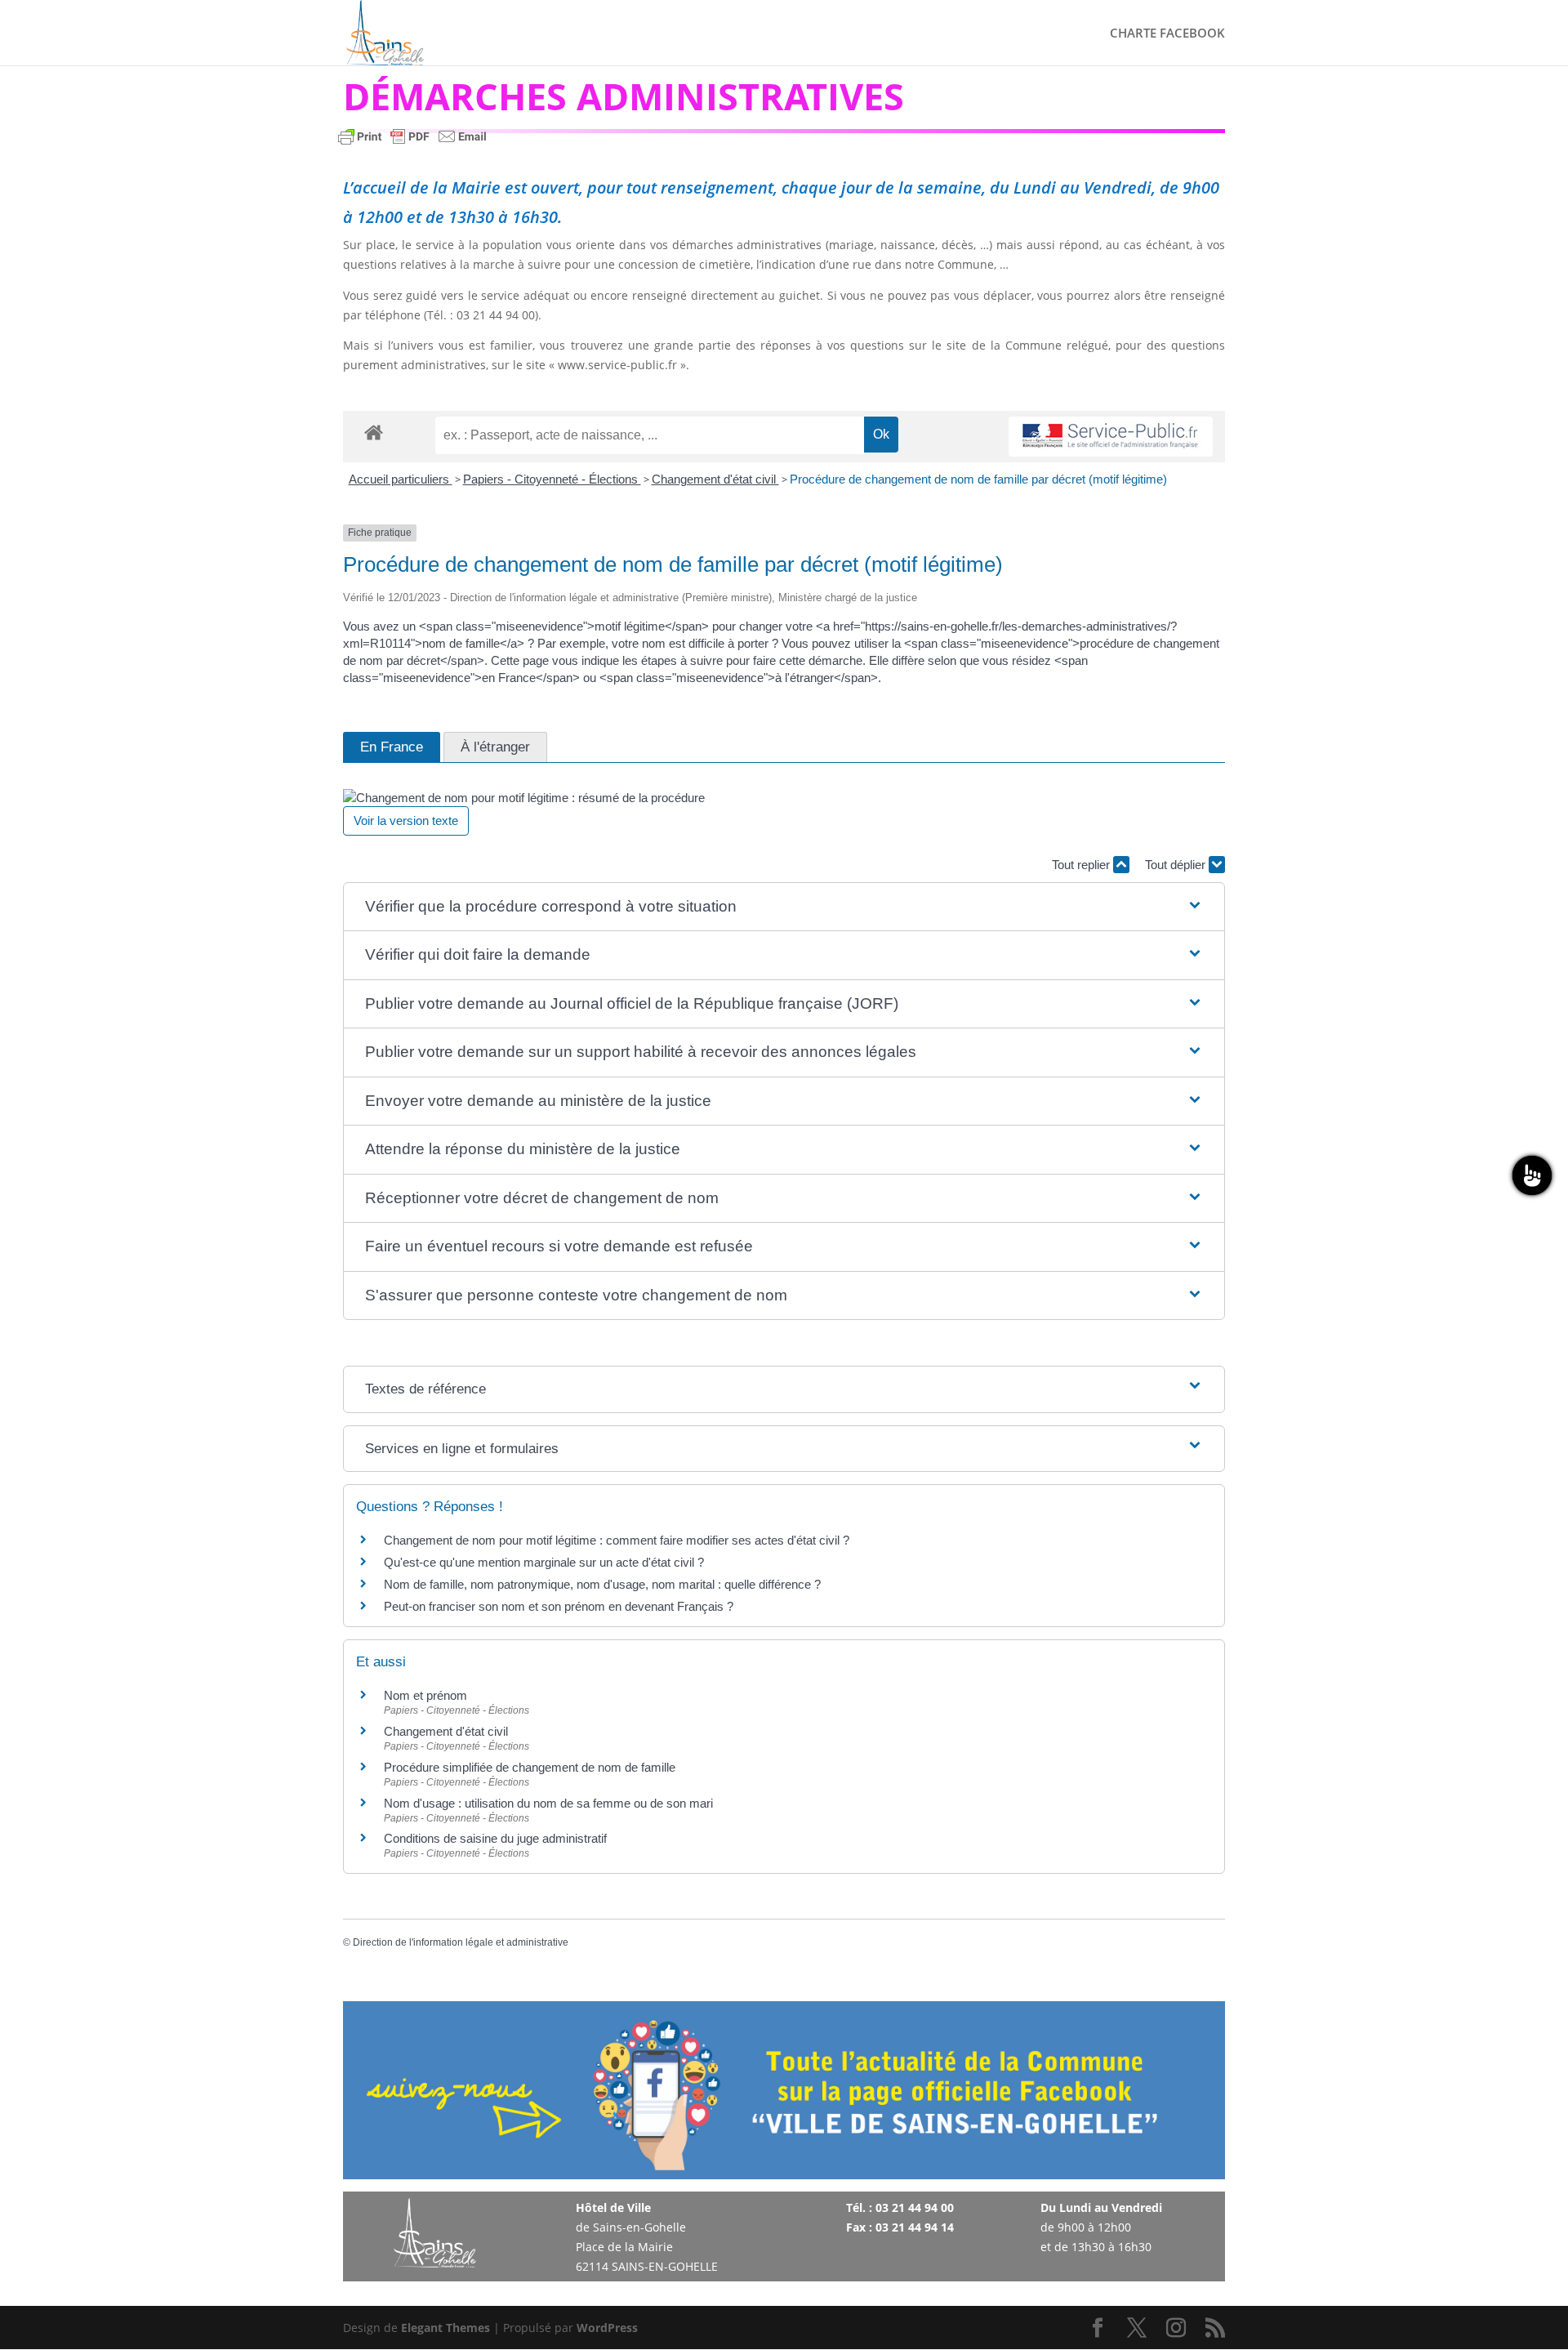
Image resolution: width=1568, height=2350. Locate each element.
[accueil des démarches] (374, 432)
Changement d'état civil (715, 479)
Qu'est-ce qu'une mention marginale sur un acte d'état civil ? (544, 1562)
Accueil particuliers (401, 479)
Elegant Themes (445, 2328)
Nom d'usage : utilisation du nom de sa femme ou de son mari (548, 1803)
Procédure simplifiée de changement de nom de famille (530, 1767)
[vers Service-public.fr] (1111, 437)
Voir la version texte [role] (406, 820)
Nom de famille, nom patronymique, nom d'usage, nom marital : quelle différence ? (602, 1584)
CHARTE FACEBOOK (1167, 34)
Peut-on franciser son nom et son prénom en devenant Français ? (559, 1606)
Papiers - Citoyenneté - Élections (552, 479)
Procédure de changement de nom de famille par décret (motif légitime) (978, 479)
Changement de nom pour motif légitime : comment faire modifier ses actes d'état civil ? (617, 1540)
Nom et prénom (425, 1695)
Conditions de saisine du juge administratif (495, 1838)
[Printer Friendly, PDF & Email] (412, 144)
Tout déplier (1177, 865)
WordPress (607, 2328)
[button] (784, 907)
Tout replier (1082, 865)
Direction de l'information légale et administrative (461, 1942)
